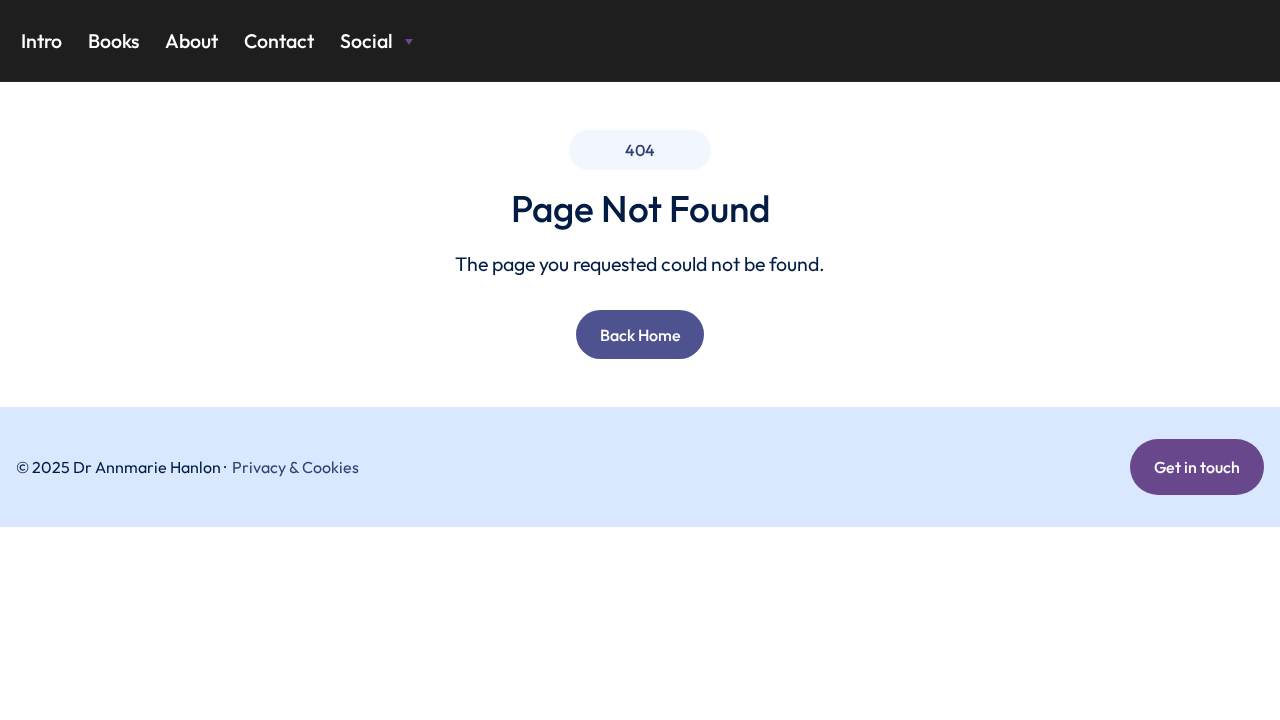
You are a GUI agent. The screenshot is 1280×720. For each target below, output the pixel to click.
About (191, 40)
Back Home (640, 335)
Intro (41, 40)
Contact (279, 40)
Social (366, 40)
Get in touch (1197, 467)
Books (113, 40)
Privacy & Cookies (295, 467)
